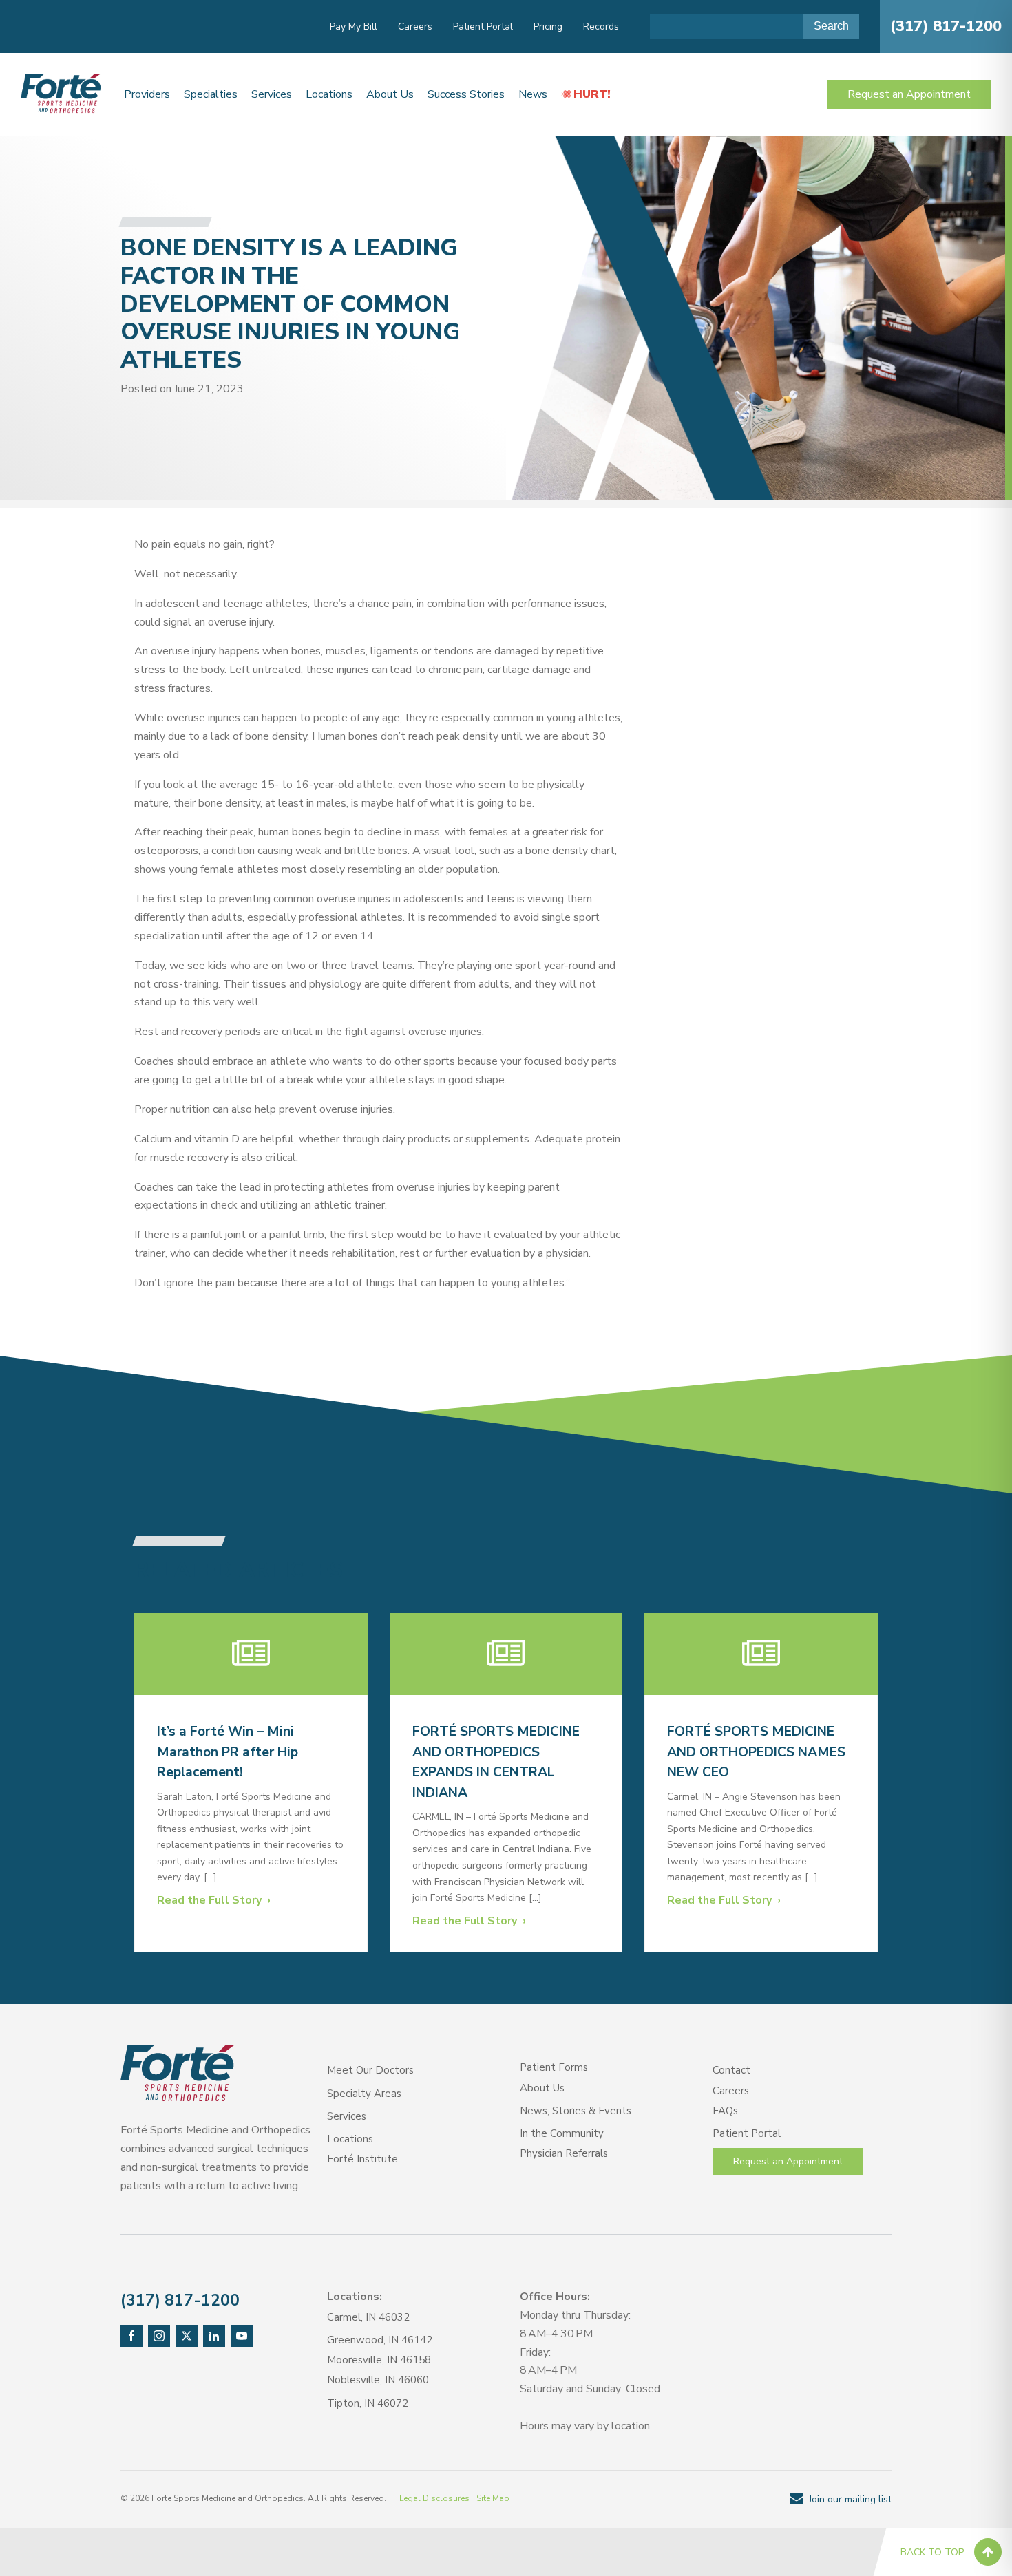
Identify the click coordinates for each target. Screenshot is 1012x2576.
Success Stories (466, 94)
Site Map (493, 2498)
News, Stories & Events (576, 2111)
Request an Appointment (909, 94)
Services (272, 94)
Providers (147, 94)
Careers (415, 26)
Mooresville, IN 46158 (379, 2360)
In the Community (562, 2133)
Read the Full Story (209, 1900)
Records (601, 26)
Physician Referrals (564, 2153)
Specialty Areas (364, 2094)
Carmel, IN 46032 (368, 2317)
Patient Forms (554, 2067)
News (533, 94)
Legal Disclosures (434, 2498)
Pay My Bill (354, 26)
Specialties (211, 94)
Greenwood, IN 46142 (380, 2340)
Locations (329, 94)
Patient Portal (483, 26)
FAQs (725, 2111)
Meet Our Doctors (370, 2070)
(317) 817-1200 (946, 26)
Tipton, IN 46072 (368, 2403)
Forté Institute (362, 2159)
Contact (731, 2070)
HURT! (592, 94)
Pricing (548, 26)
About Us (390, 94)
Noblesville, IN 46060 (378, 2380)
